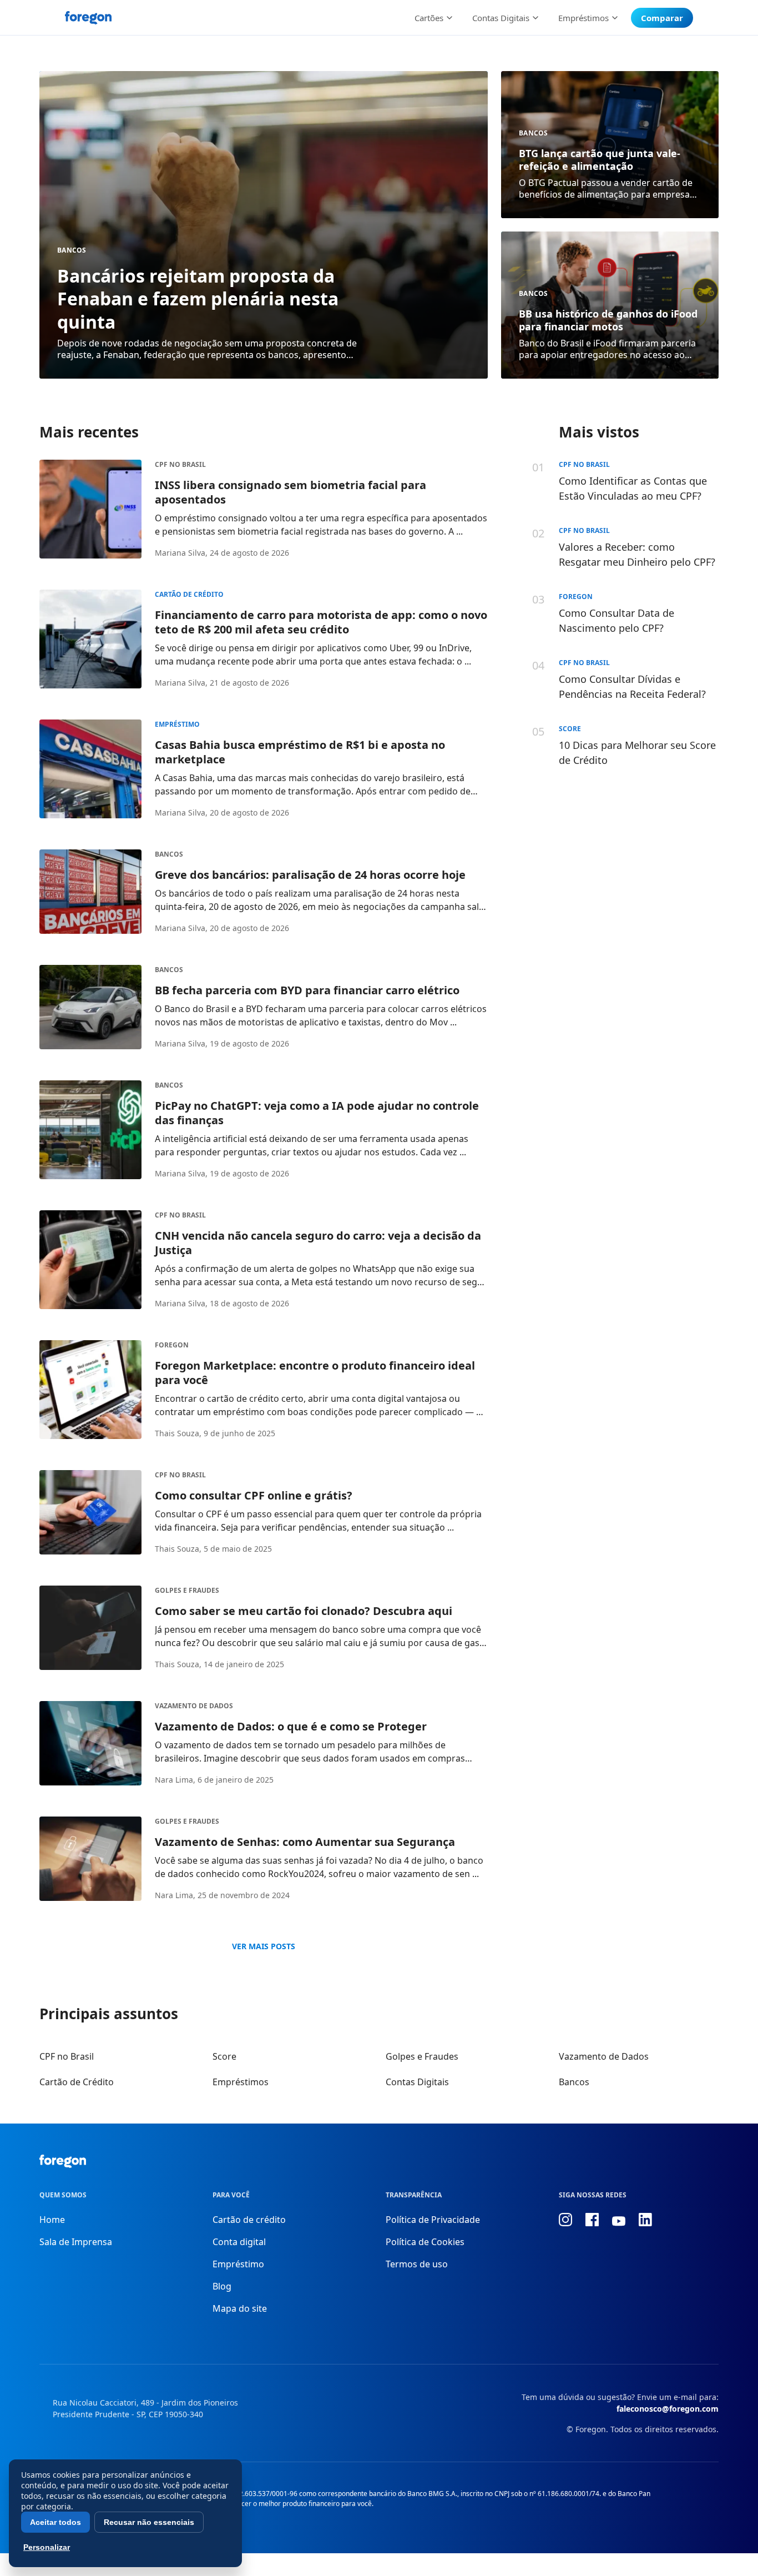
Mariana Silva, (181, 553)
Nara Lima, (175, 1780)
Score (224, 2056)
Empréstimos (241, 2082)
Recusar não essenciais (149, 2522)
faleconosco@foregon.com (668, 2409)
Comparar (662, 18)
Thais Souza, (178, 1433)
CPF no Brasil (180, 464)
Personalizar (47, 2547)
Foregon (172, 1345)
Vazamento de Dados (194, 1706)
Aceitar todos (55, 2522)
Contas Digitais (417, 2082)
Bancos (72, 250)
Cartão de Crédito (189, 594)
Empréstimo (177, 724)
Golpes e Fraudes (187, 1590)
